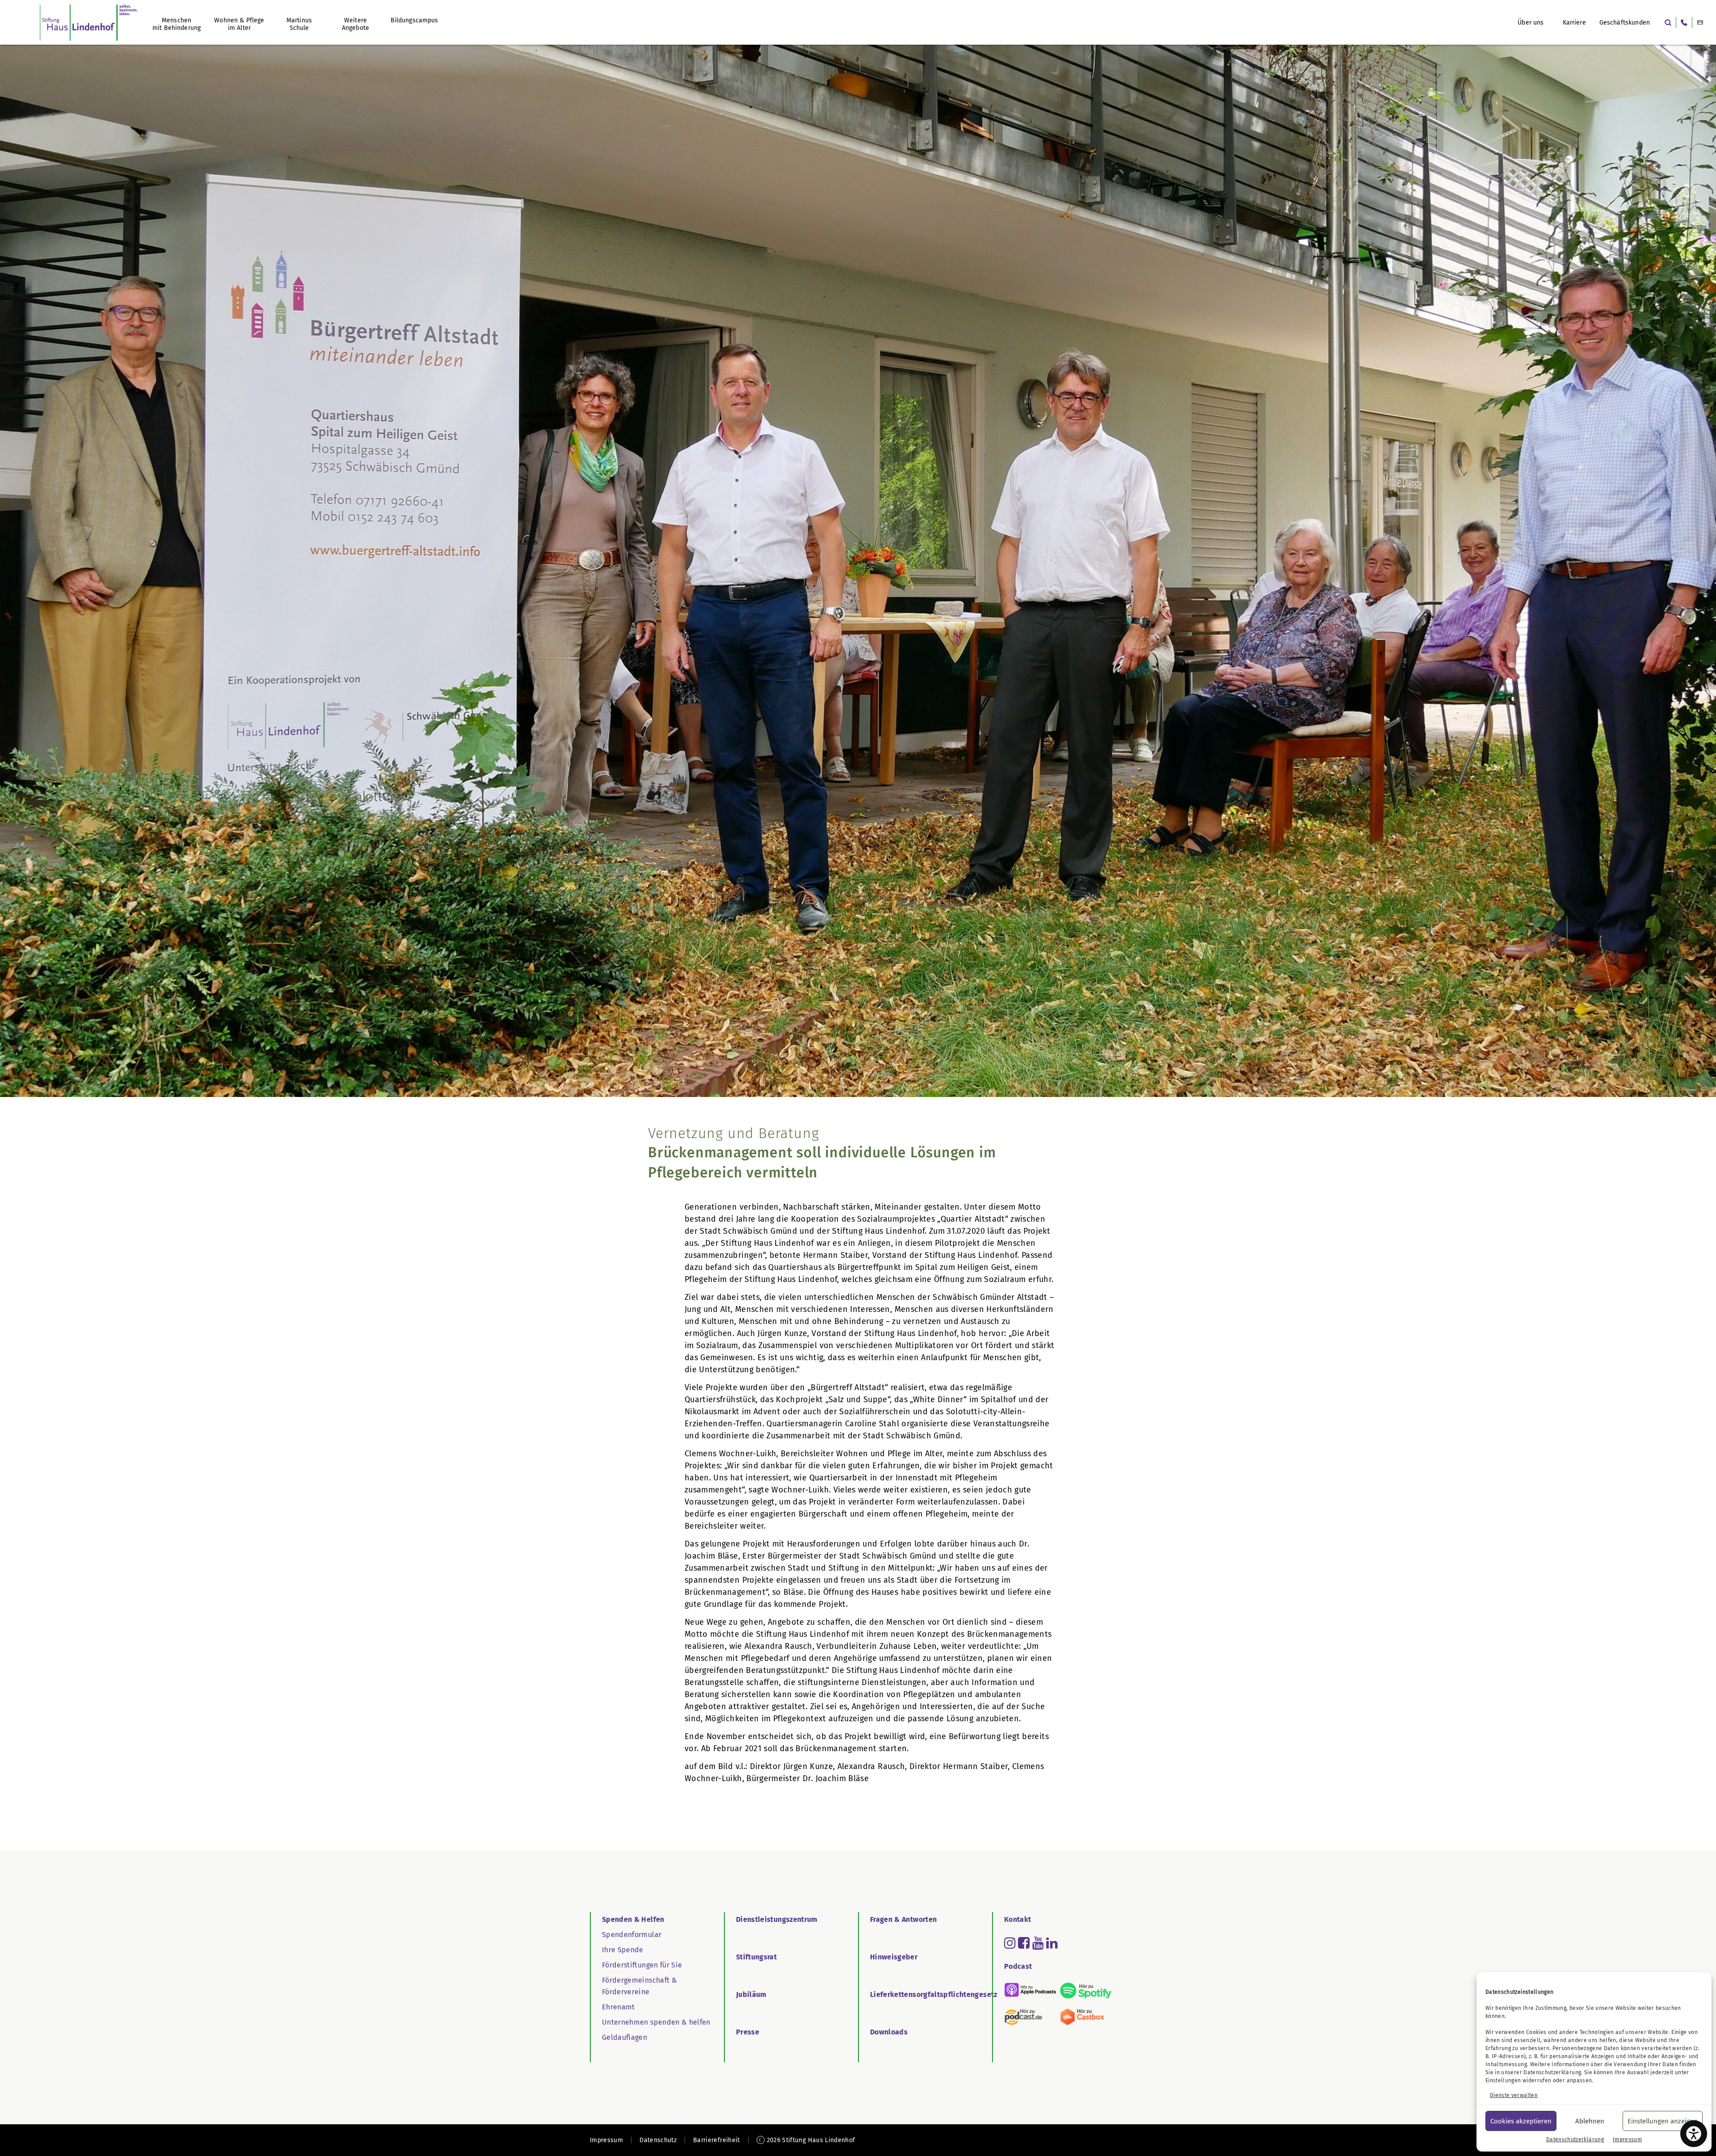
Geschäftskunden (1625, 23)
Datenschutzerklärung (1552, 2072)
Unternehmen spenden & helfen (656, 2022)
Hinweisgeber (894, 1957)
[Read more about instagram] (1010, 1943)
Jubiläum (751, 1994)
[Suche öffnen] (1668, 23)
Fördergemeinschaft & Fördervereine (639, 1986)
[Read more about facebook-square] (1024, 1943)
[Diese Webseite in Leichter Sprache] (1700, 23)
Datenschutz (658, 2140)
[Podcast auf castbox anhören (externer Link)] (1085, 2017)
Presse (748, 2032)
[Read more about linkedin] (1052, 1943)
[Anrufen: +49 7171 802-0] (1684, 23)
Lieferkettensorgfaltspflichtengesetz (934, 1994)
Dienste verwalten (1514, 2095)
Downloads (889, 2032)
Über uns (1531, 23)
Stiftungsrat (756, 1957)
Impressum (1627, 2139)
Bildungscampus (414, 20)
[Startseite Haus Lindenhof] (89, 22)
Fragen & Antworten (903, 1919)
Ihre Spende (623, 1950)
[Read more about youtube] (1038, 1943)
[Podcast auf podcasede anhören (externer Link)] (1030, 2017)
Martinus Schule (299, 24)
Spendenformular (632, 1935)
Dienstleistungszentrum (777, 1919)
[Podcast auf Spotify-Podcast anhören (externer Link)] (1085, 1990)
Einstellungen (1503, 2080)
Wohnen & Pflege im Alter (239, 24)
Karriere (1574, 23)
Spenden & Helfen (633, 1919)
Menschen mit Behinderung (177, 24)
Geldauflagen (625, 2037)
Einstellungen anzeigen (1663, 2121)
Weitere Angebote (355, 24)
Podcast (1018, 1966)
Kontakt (1018, 1919)
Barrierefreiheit (717, 2140)
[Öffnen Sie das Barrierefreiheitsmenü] (1694, 2134)
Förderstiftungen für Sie (642, 1965)
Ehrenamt (618, 2007)
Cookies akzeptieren (1521, 2121)
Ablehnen (1590, 2121)
